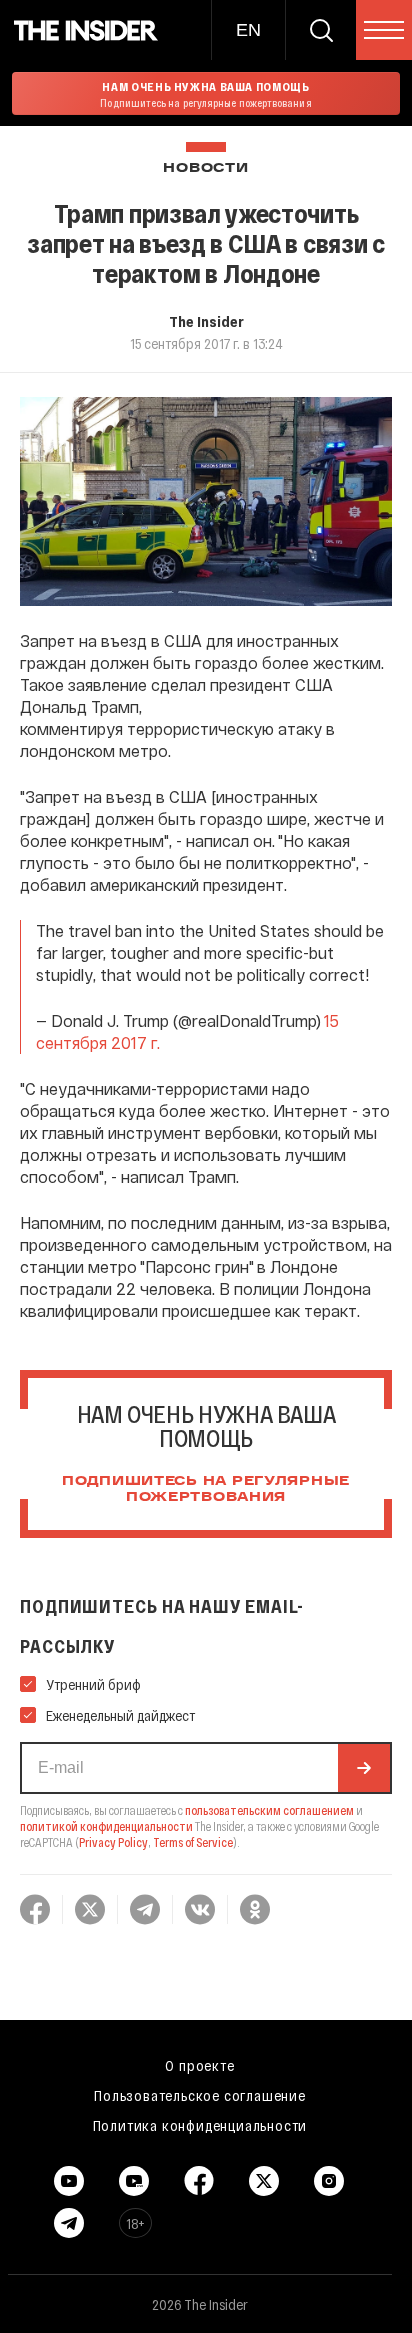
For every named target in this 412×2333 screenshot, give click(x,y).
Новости (205, 168)
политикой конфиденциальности (106, 1826)
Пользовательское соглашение (200, 2095)
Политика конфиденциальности (200, 2125)
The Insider (206, 321)
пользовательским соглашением (269, 1810)
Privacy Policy (113, 1842)
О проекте (199, 2065)
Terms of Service (193, 1842)
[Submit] (364, 1768)
